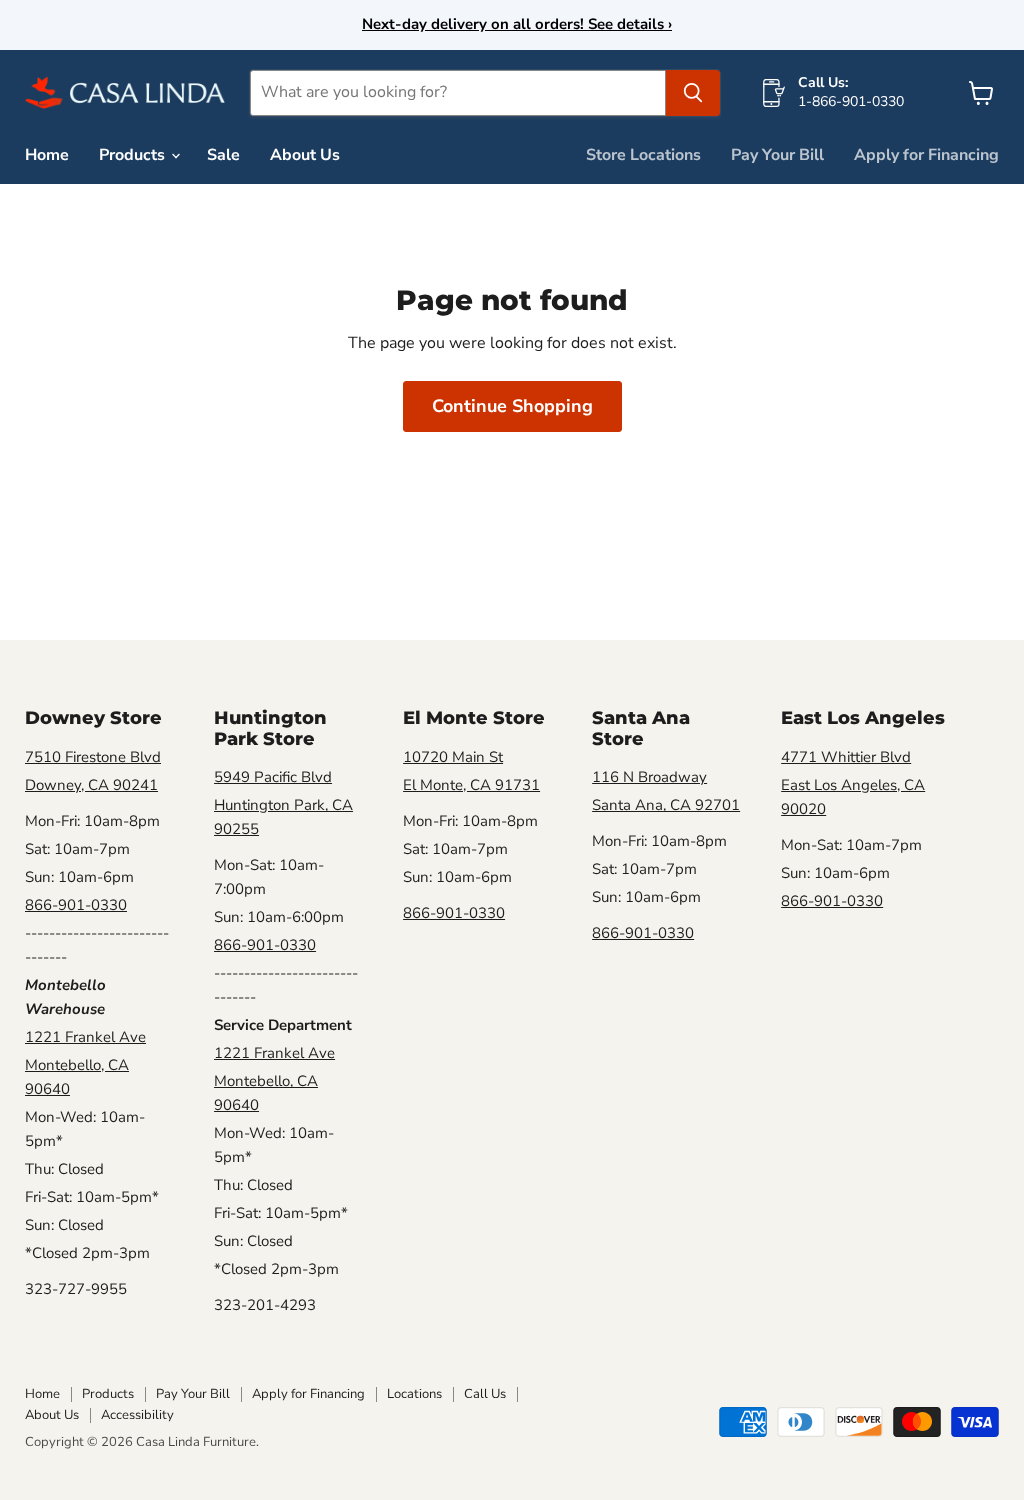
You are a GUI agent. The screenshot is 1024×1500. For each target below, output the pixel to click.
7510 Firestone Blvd (93, 757)
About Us (305, 155)
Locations (414, 1394)
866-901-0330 (76, 905)
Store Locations (643, 155)
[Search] (693, 93)
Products (134, 155)
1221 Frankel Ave (85, 1037)
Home (47, 155)
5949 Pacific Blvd (273, 777)
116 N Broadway (649, 777)
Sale (223, 155)
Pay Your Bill (777, 155)
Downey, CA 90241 (91, 785)
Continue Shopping (512, 406)
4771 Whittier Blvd (846, 757)
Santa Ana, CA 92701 (666, 805)
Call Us (485, 1394)
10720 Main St (453, 757)
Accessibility (137, 1415)
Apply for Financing (926, 155)
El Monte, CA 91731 (471, 785)
